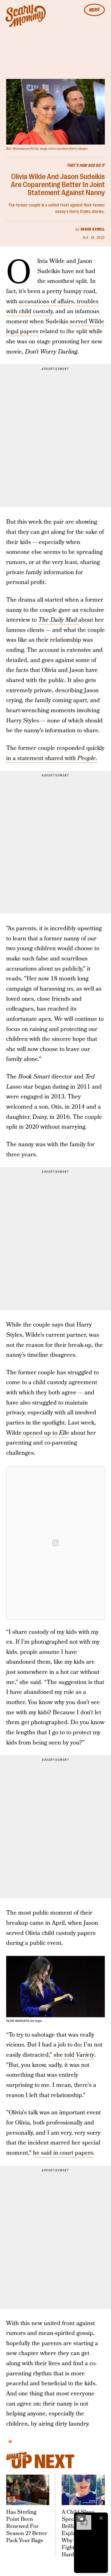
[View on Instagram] (55, 1543)
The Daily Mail (58, 620)
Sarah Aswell (93, 229)
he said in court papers (63, 2153)
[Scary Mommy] (26, 16)
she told (74, 2055)
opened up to (46, 1433)
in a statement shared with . (52, 758)
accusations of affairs (46, 302)
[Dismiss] (101, 2518)
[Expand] (81, 2518)
